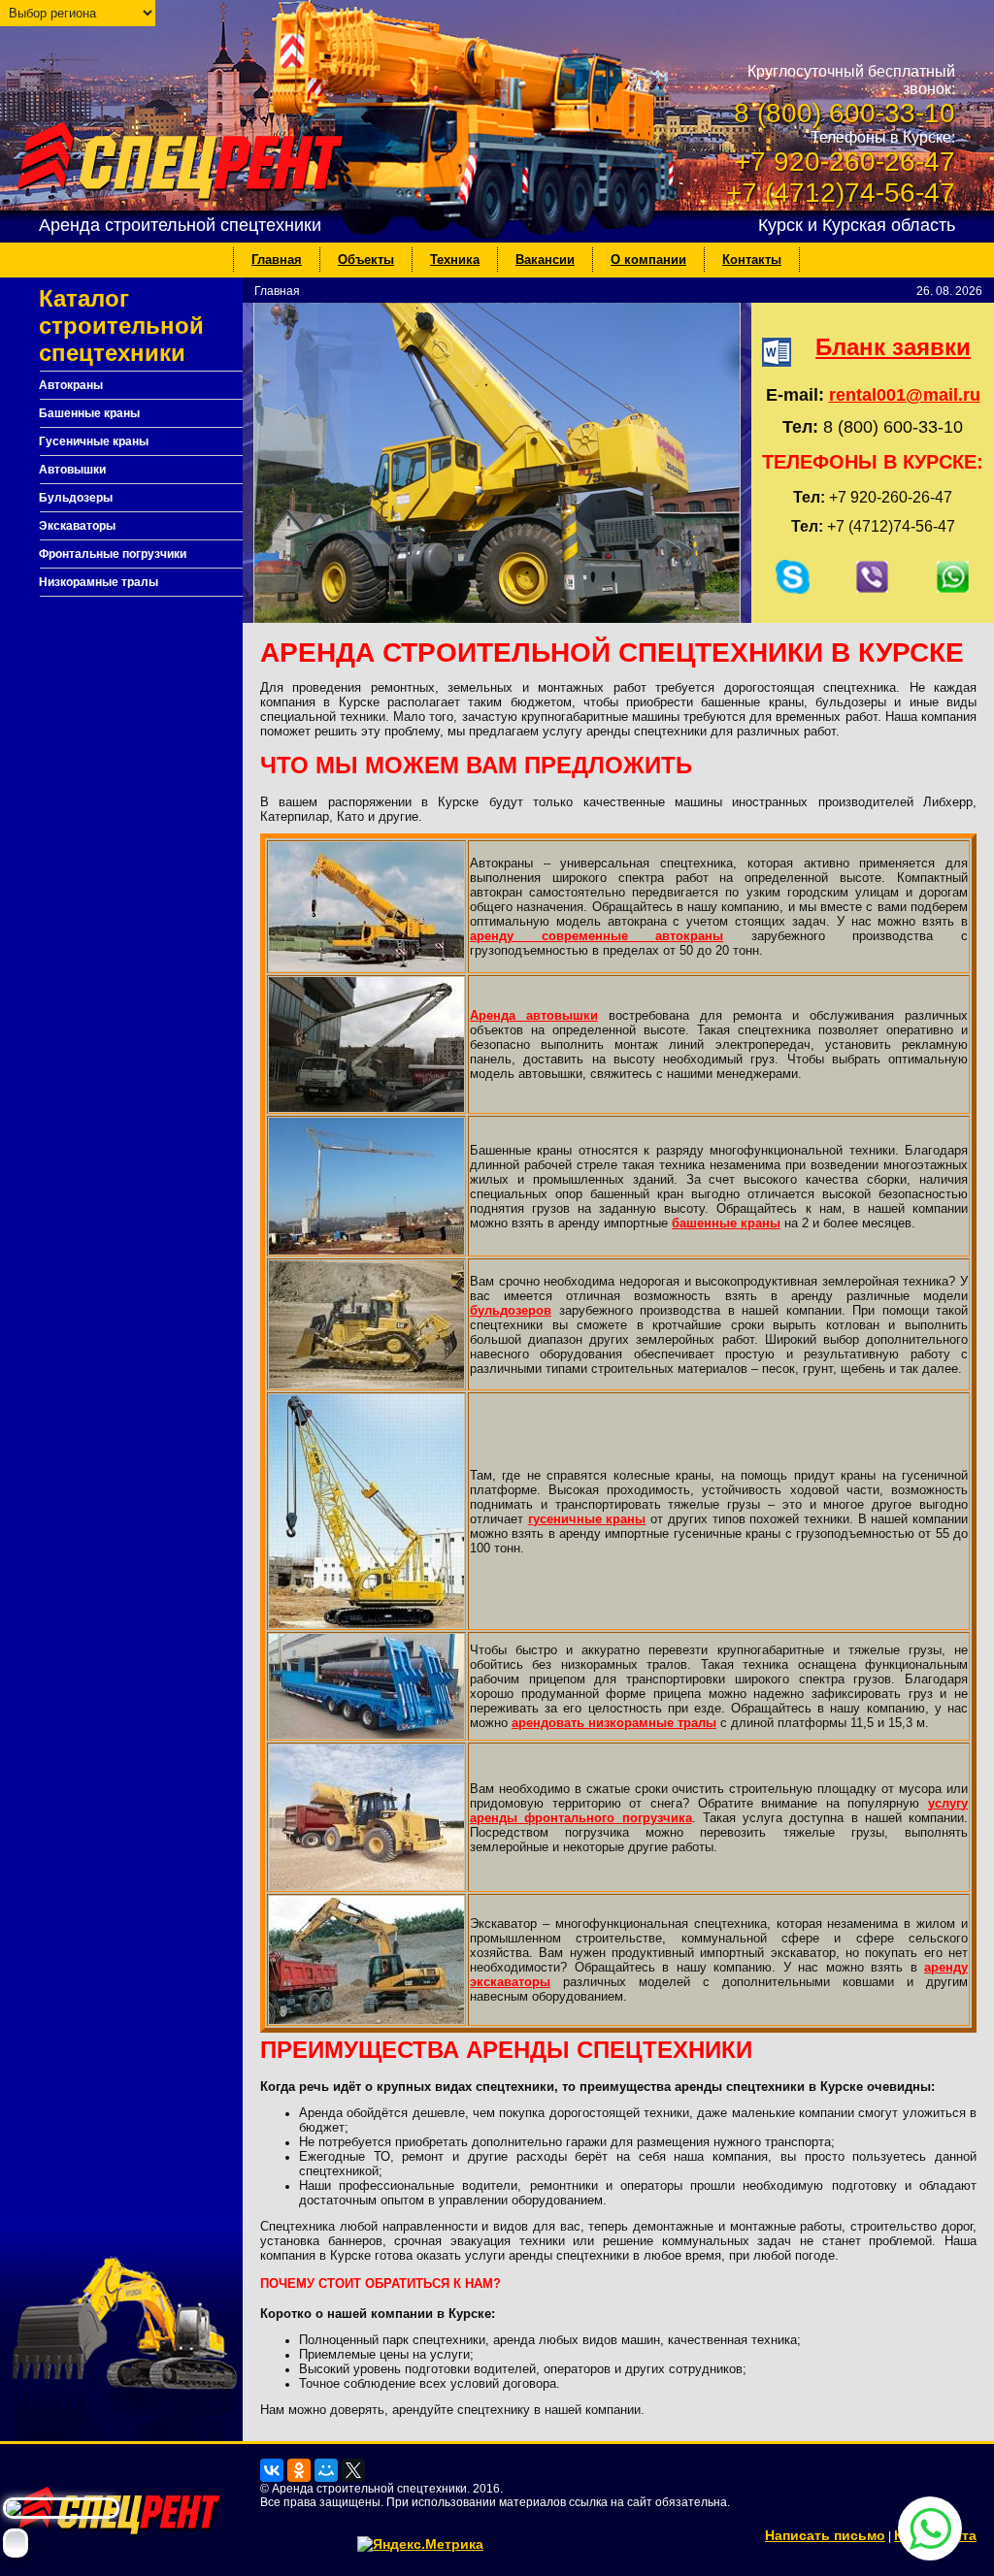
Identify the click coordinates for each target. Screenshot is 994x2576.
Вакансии (545, 260)
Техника (455, 260)
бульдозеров (511, 1310)
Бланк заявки (893, 347)
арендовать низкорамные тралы (614, 1723)
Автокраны (71, 385)
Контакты (752, 260)
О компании (648, 260)
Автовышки (72, 470)
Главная (277, 260)
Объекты (366, 260)
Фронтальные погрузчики (113, 554)
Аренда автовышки (534, 1015)
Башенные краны (89, 413)
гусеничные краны (587, 1519)
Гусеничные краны (94, 441)
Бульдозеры (76, 498)
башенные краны (726, 1223)
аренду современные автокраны (596, 936)
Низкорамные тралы (99, 582)
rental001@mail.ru (905, 395)
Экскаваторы (77, 526)
